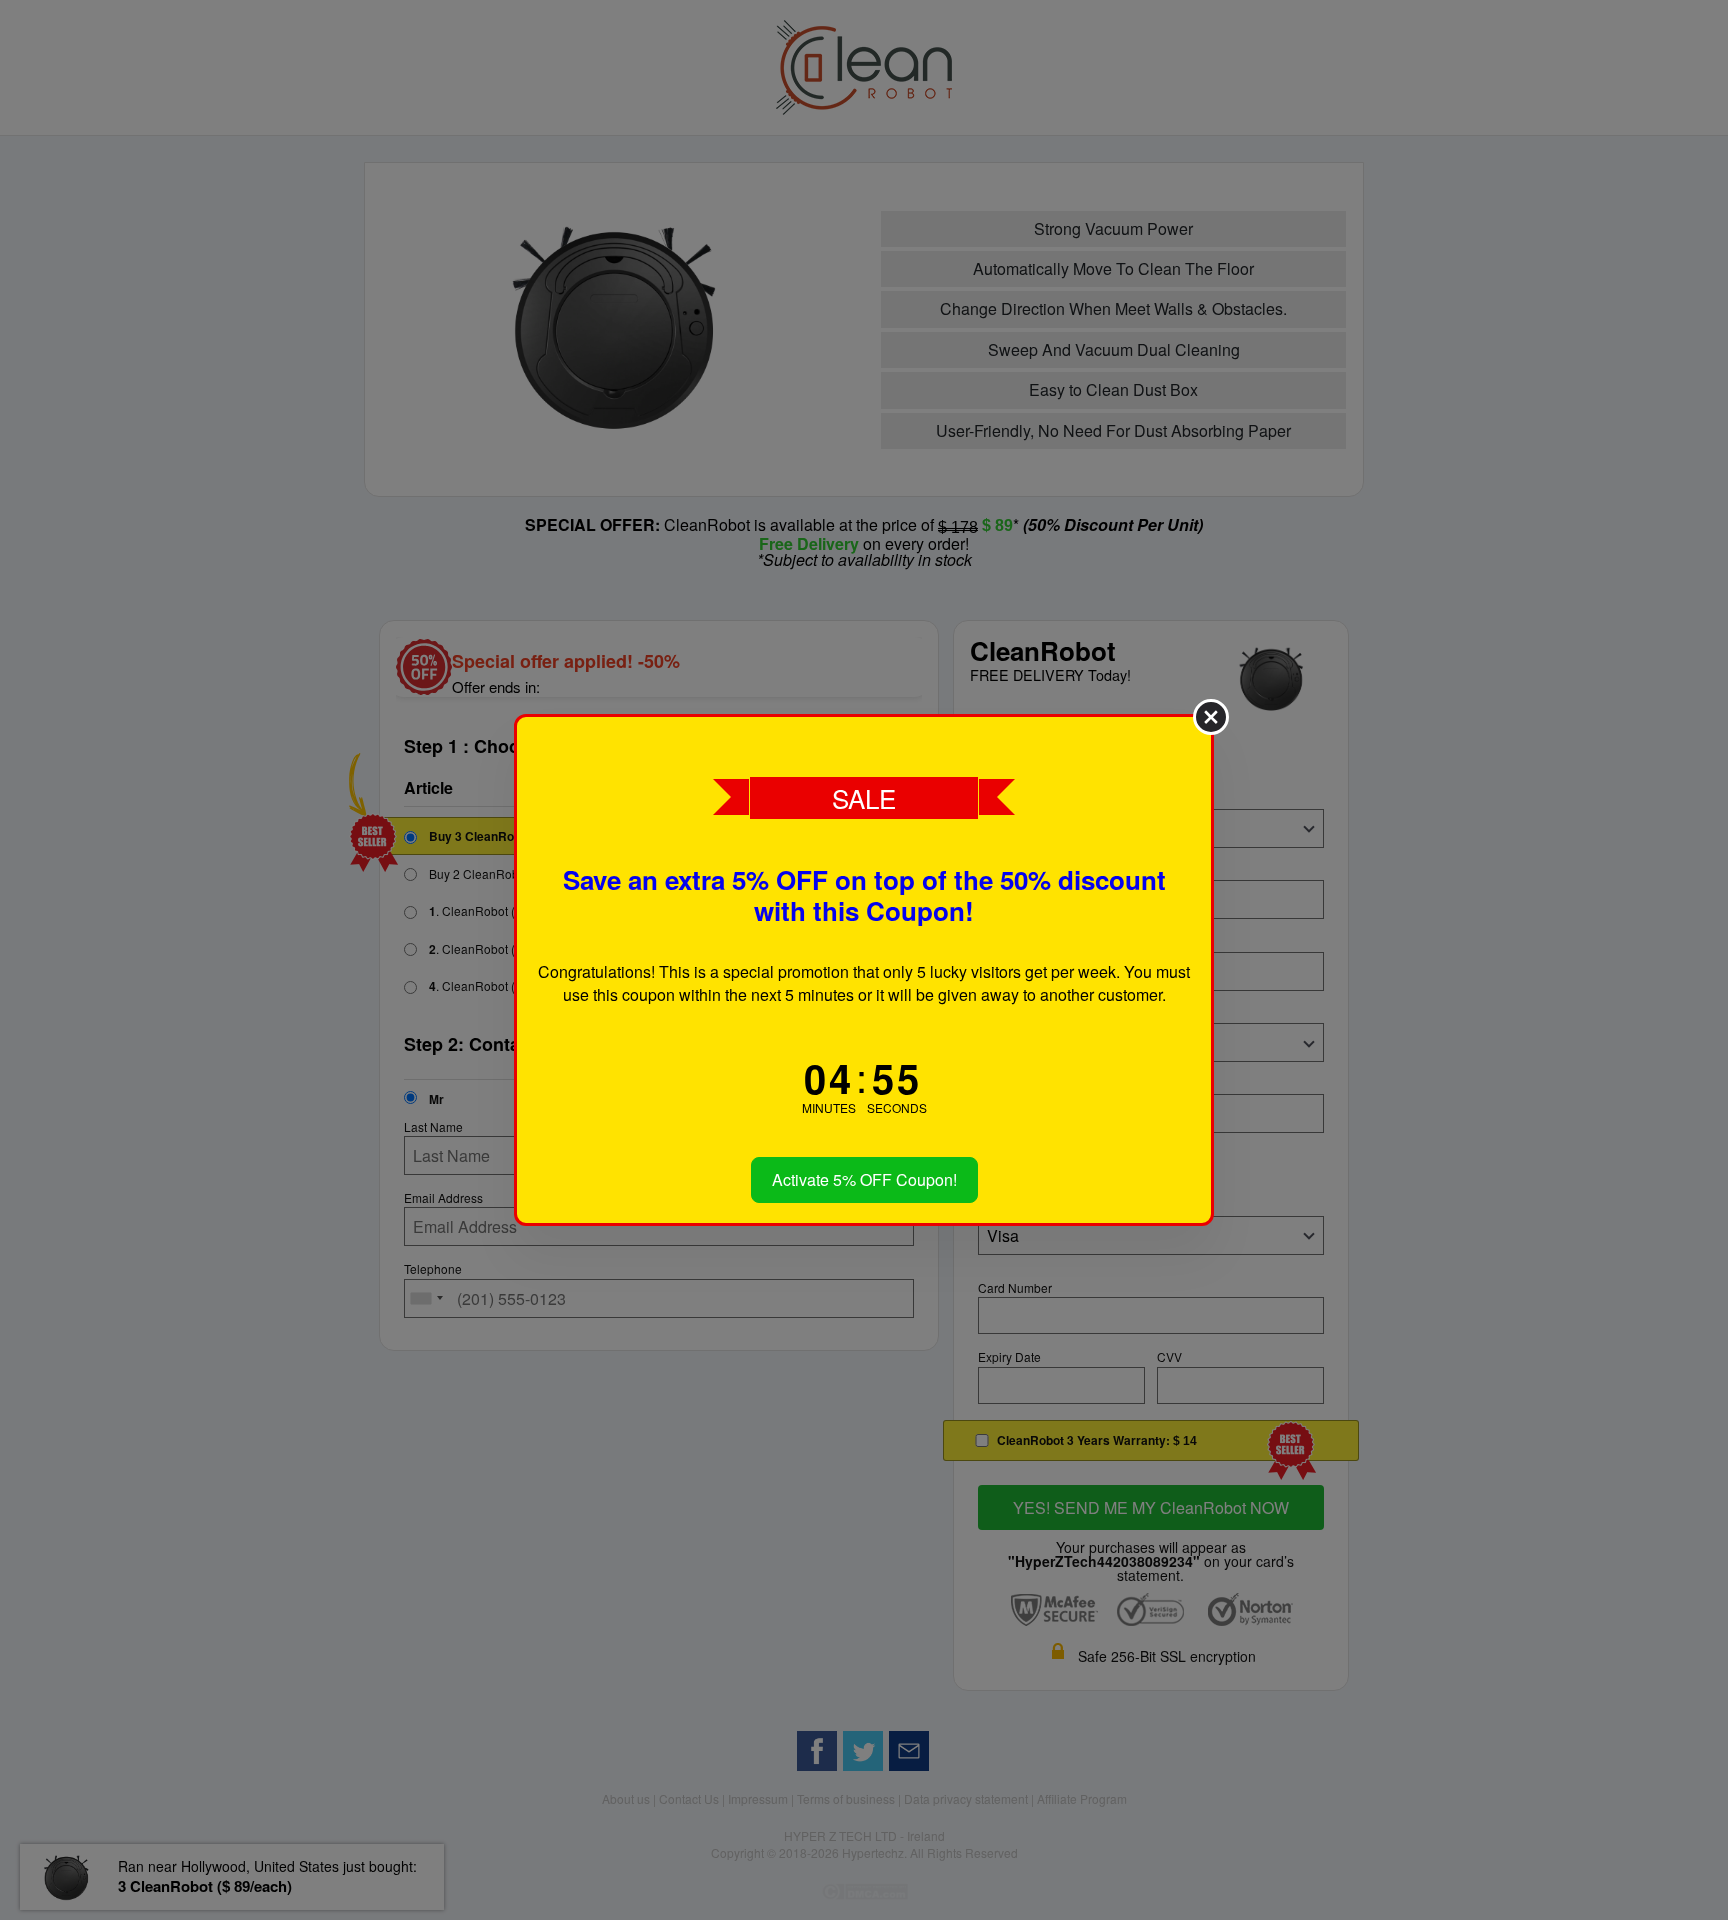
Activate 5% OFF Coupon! (864, 1179)
